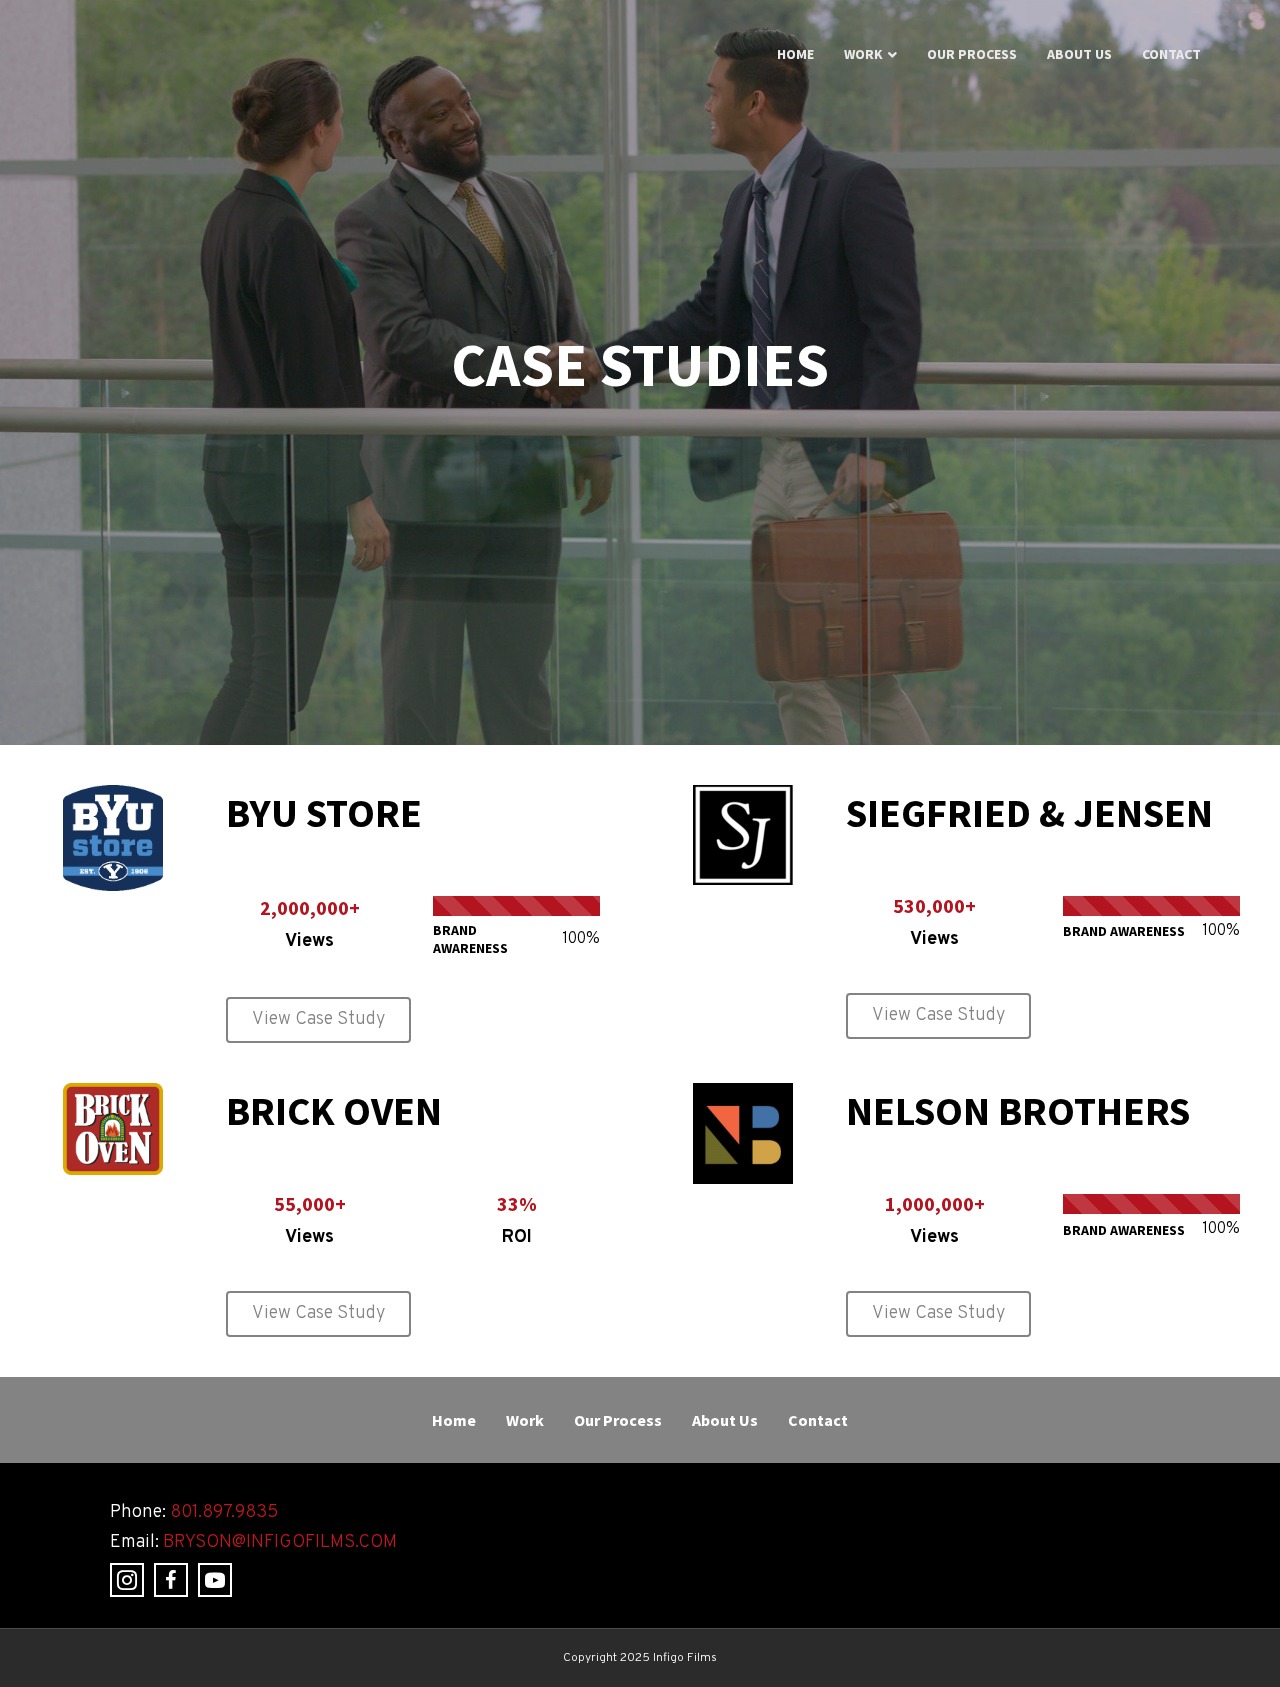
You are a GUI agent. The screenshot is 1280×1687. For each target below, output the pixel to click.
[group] (309, 926)
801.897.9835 (224, 1512)
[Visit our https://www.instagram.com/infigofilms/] (127, 1580)
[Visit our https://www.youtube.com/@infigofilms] (215, 1580)
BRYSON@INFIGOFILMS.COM (280, 1542)
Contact (1171, 54)
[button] (318, 1020)
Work (863, 54)
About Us (1079, 54)
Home (795, 54)
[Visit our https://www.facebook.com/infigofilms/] (171, 1580)
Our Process (972, 54)
